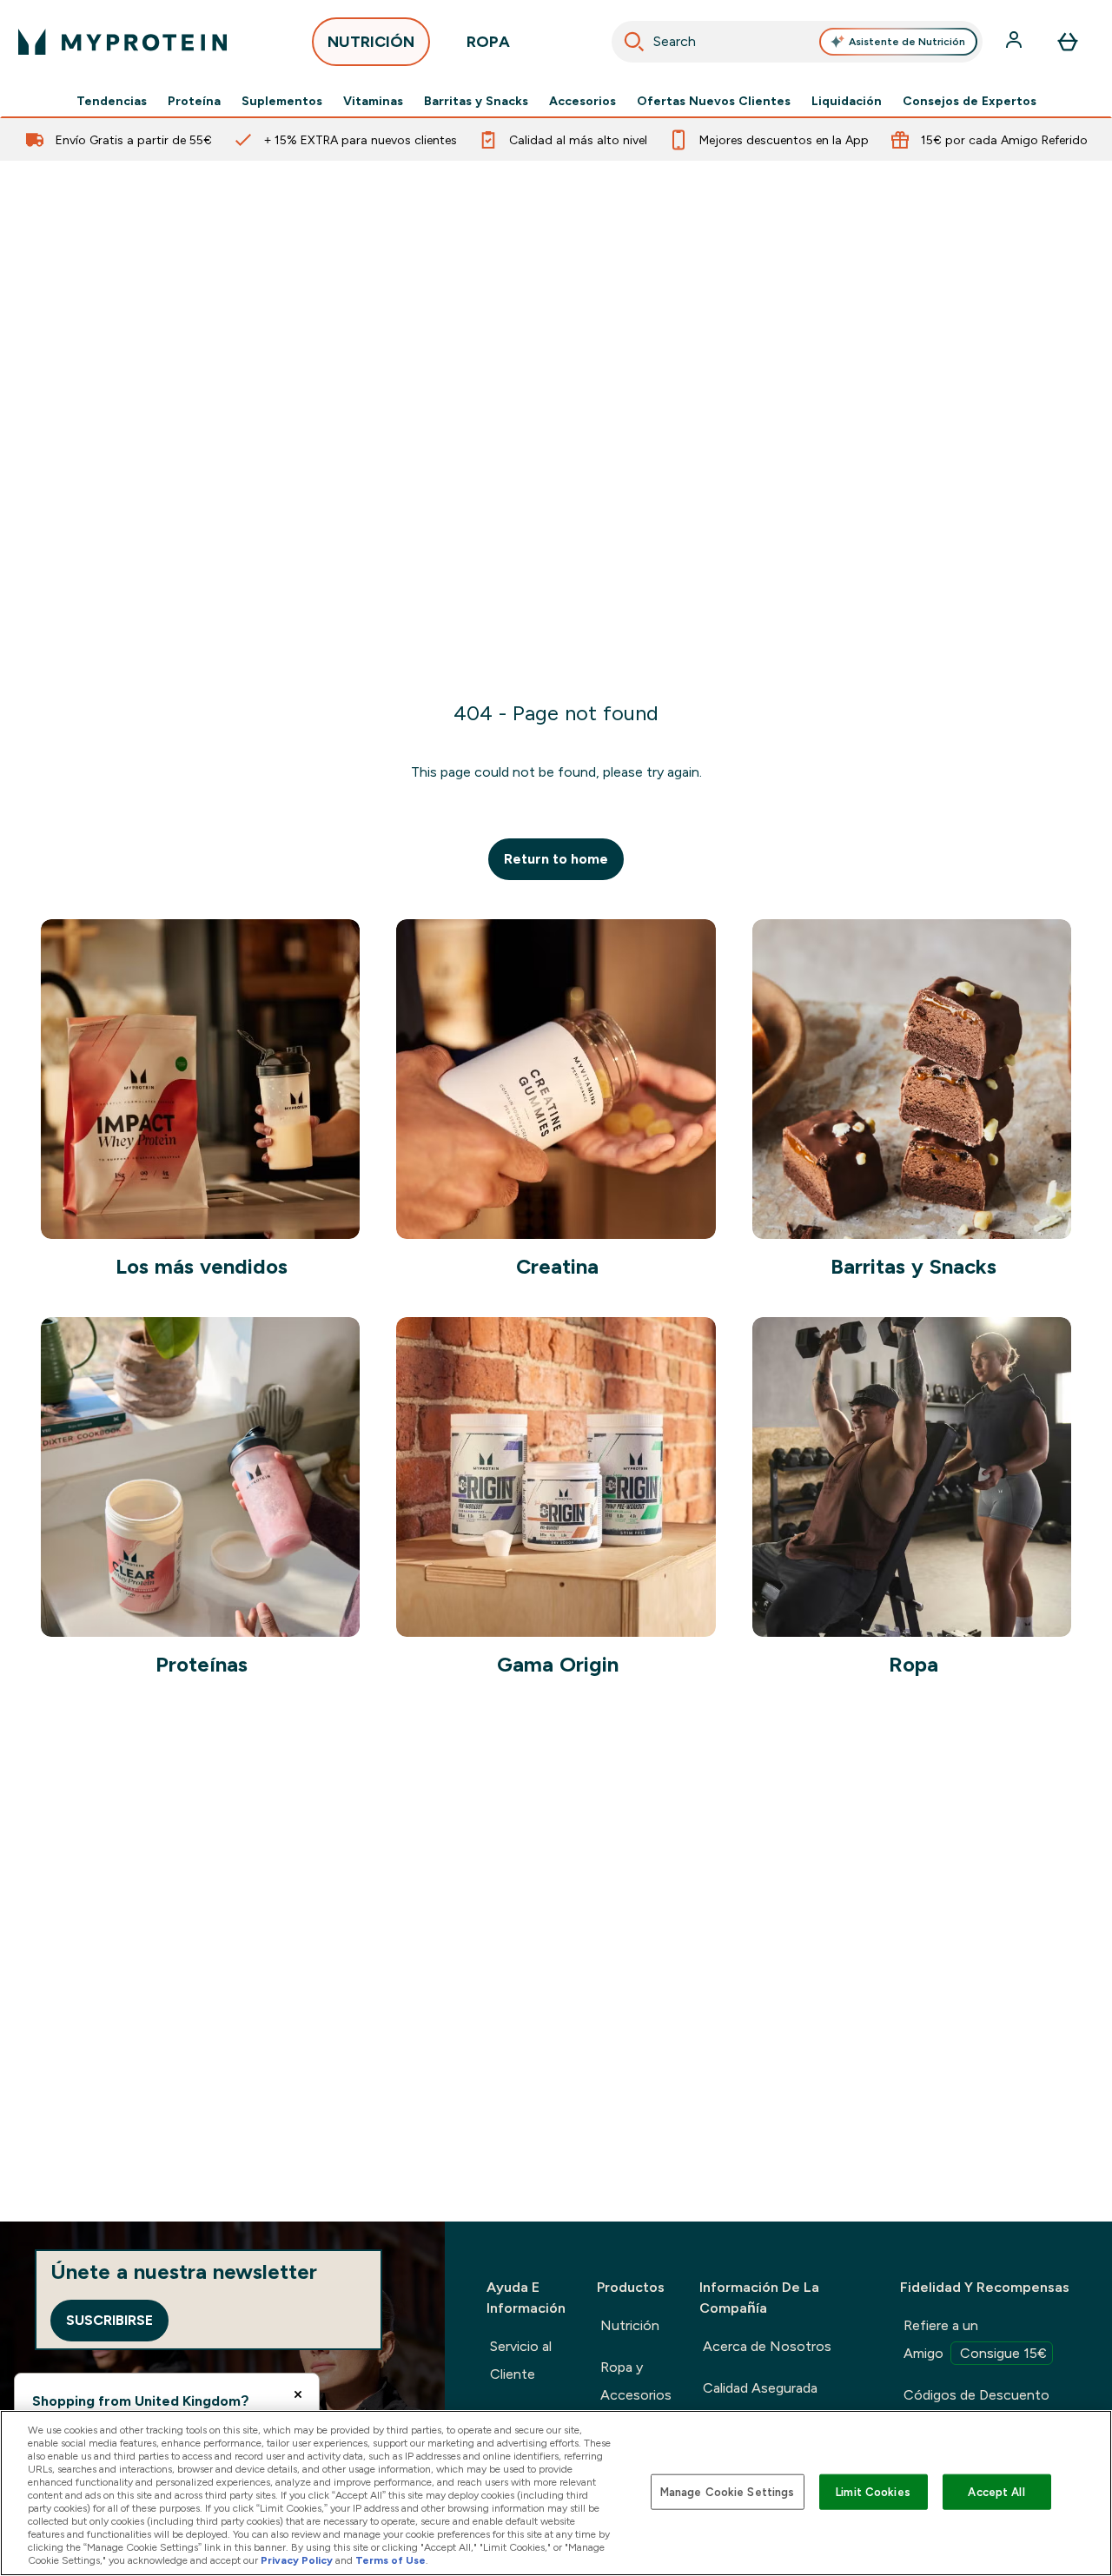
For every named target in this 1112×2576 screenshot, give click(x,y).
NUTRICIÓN (371, 42)
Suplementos (282, 101)
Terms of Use (391, 2560)
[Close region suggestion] (298, 2394)
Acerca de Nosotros (767, 2346)
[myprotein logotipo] (122, 42)
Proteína (194, 101)
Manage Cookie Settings (728, 2491)
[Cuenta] (1016, 42)
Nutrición (630, 2325)
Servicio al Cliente (521, 2360)
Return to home (556, 859)
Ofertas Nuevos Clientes (714, 101)
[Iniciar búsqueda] (634, 42)
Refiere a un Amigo (975, 2339)
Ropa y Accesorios (636, 2381)
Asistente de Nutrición (907, 42)
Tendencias (112, 101)
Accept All (996, 2491)
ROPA (488, 42)
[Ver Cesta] (1068, 42)
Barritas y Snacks (476, 101)
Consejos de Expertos (970, 101)
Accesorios (582, 101)
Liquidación (847, 101)
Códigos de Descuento (976, 2395)
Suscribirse (109, 2320)
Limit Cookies (873, 2491)
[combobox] (798, 42)
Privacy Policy (297, 2560)
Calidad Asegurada (760, 2388)
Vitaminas (373, 101)
